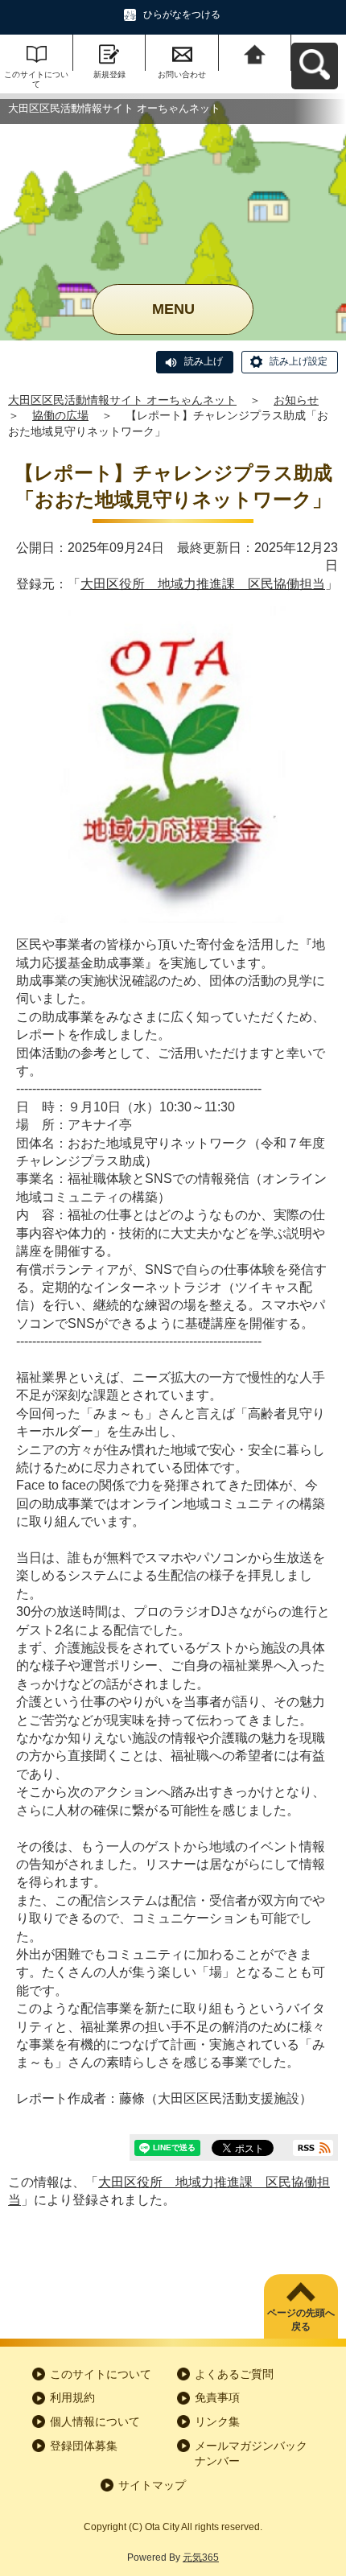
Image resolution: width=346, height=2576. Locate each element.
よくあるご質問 (234, 2374)
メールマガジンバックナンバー (251, 2454)
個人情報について (95, 2421)
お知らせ (296, 400)
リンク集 (217, 2421)
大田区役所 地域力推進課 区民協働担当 (203, 584)
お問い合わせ (182, 74)
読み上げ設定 (299, 361)
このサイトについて (36, 79)
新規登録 (109, 74)
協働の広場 (60, 415)
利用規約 (72, 2397)
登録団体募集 (84, 2446)
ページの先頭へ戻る (301, 2320)
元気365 (201, 2557)
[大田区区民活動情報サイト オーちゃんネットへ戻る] (255, 53)
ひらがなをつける (182, 14)
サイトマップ (152, 2485)
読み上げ (204, 361)
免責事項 (217, 2397)
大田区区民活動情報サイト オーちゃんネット (122, 400)
